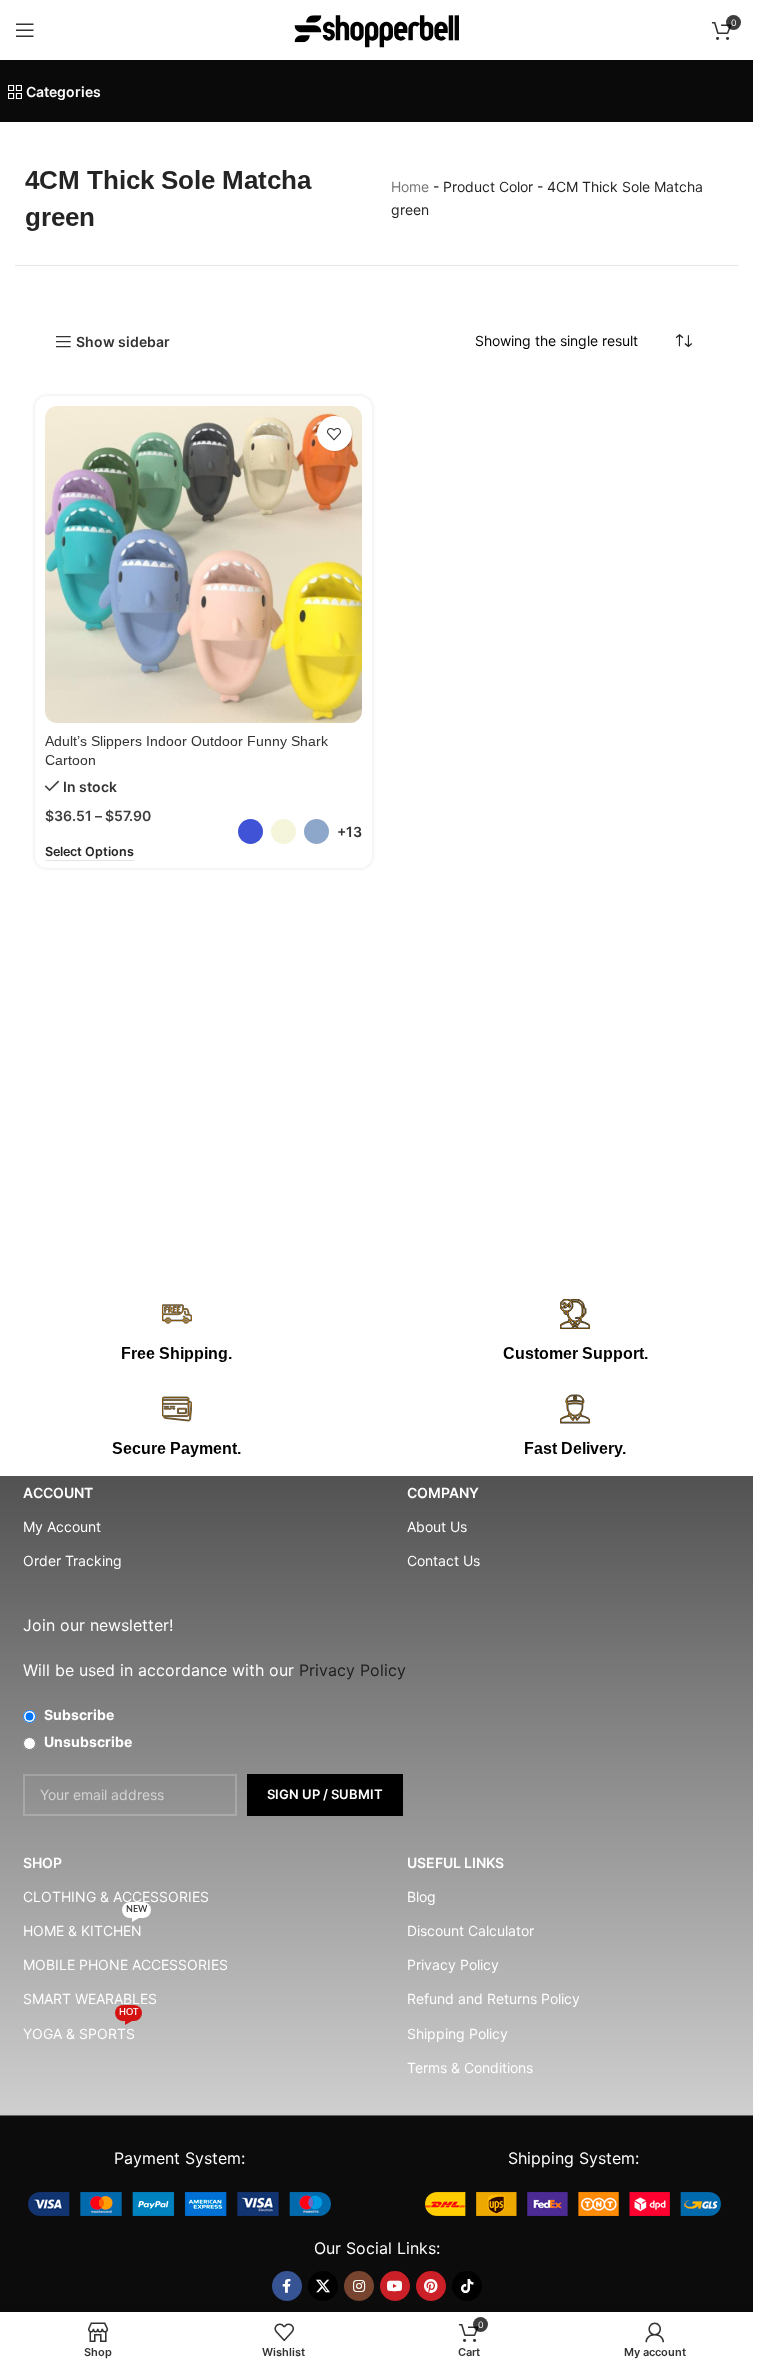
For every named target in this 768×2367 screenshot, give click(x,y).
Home (410, 186)
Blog (421, 1896)
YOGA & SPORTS (80, 2029)
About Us (437, 1526)
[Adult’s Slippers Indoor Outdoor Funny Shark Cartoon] (203, 564)
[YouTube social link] (395, 2286)
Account (58, 1492)
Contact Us (443, 1560)
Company (443, 1492)
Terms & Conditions (470, 2067)
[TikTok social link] (467, 2286)
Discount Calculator (470, 1930)
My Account (62, 1526)
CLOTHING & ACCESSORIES (116, 1896)
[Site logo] (377, 28)
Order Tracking (72, 1560)
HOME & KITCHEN (85, 1926)
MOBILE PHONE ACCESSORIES (125, 1964)
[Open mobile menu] (25, 30)
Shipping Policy (457, 2033)
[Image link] (179, 2202)
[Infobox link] (576, 1332)
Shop (42, 1862)
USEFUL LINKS (455, 1862)
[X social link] (323, 2286)
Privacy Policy (453, 1964)
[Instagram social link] (359, 2286)
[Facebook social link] (287, 2286)
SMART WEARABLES (90, 1998)
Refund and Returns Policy (493, 1998)
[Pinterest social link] (431, 2286)
